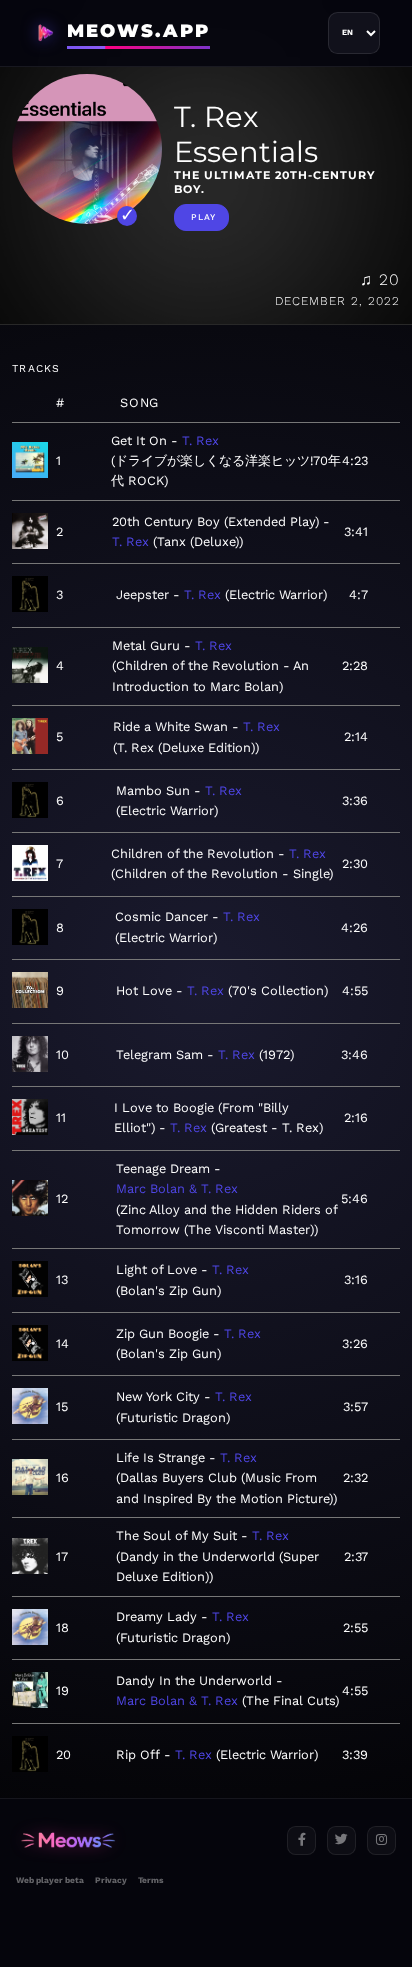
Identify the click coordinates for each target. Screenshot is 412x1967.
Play (203, 217)
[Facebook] (301, 1840)
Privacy (111, 1880)
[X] (341, 1840)
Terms (150, 1880)
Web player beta (50, 1880)
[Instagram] (381, 1840)
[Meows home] (143, 1840)
